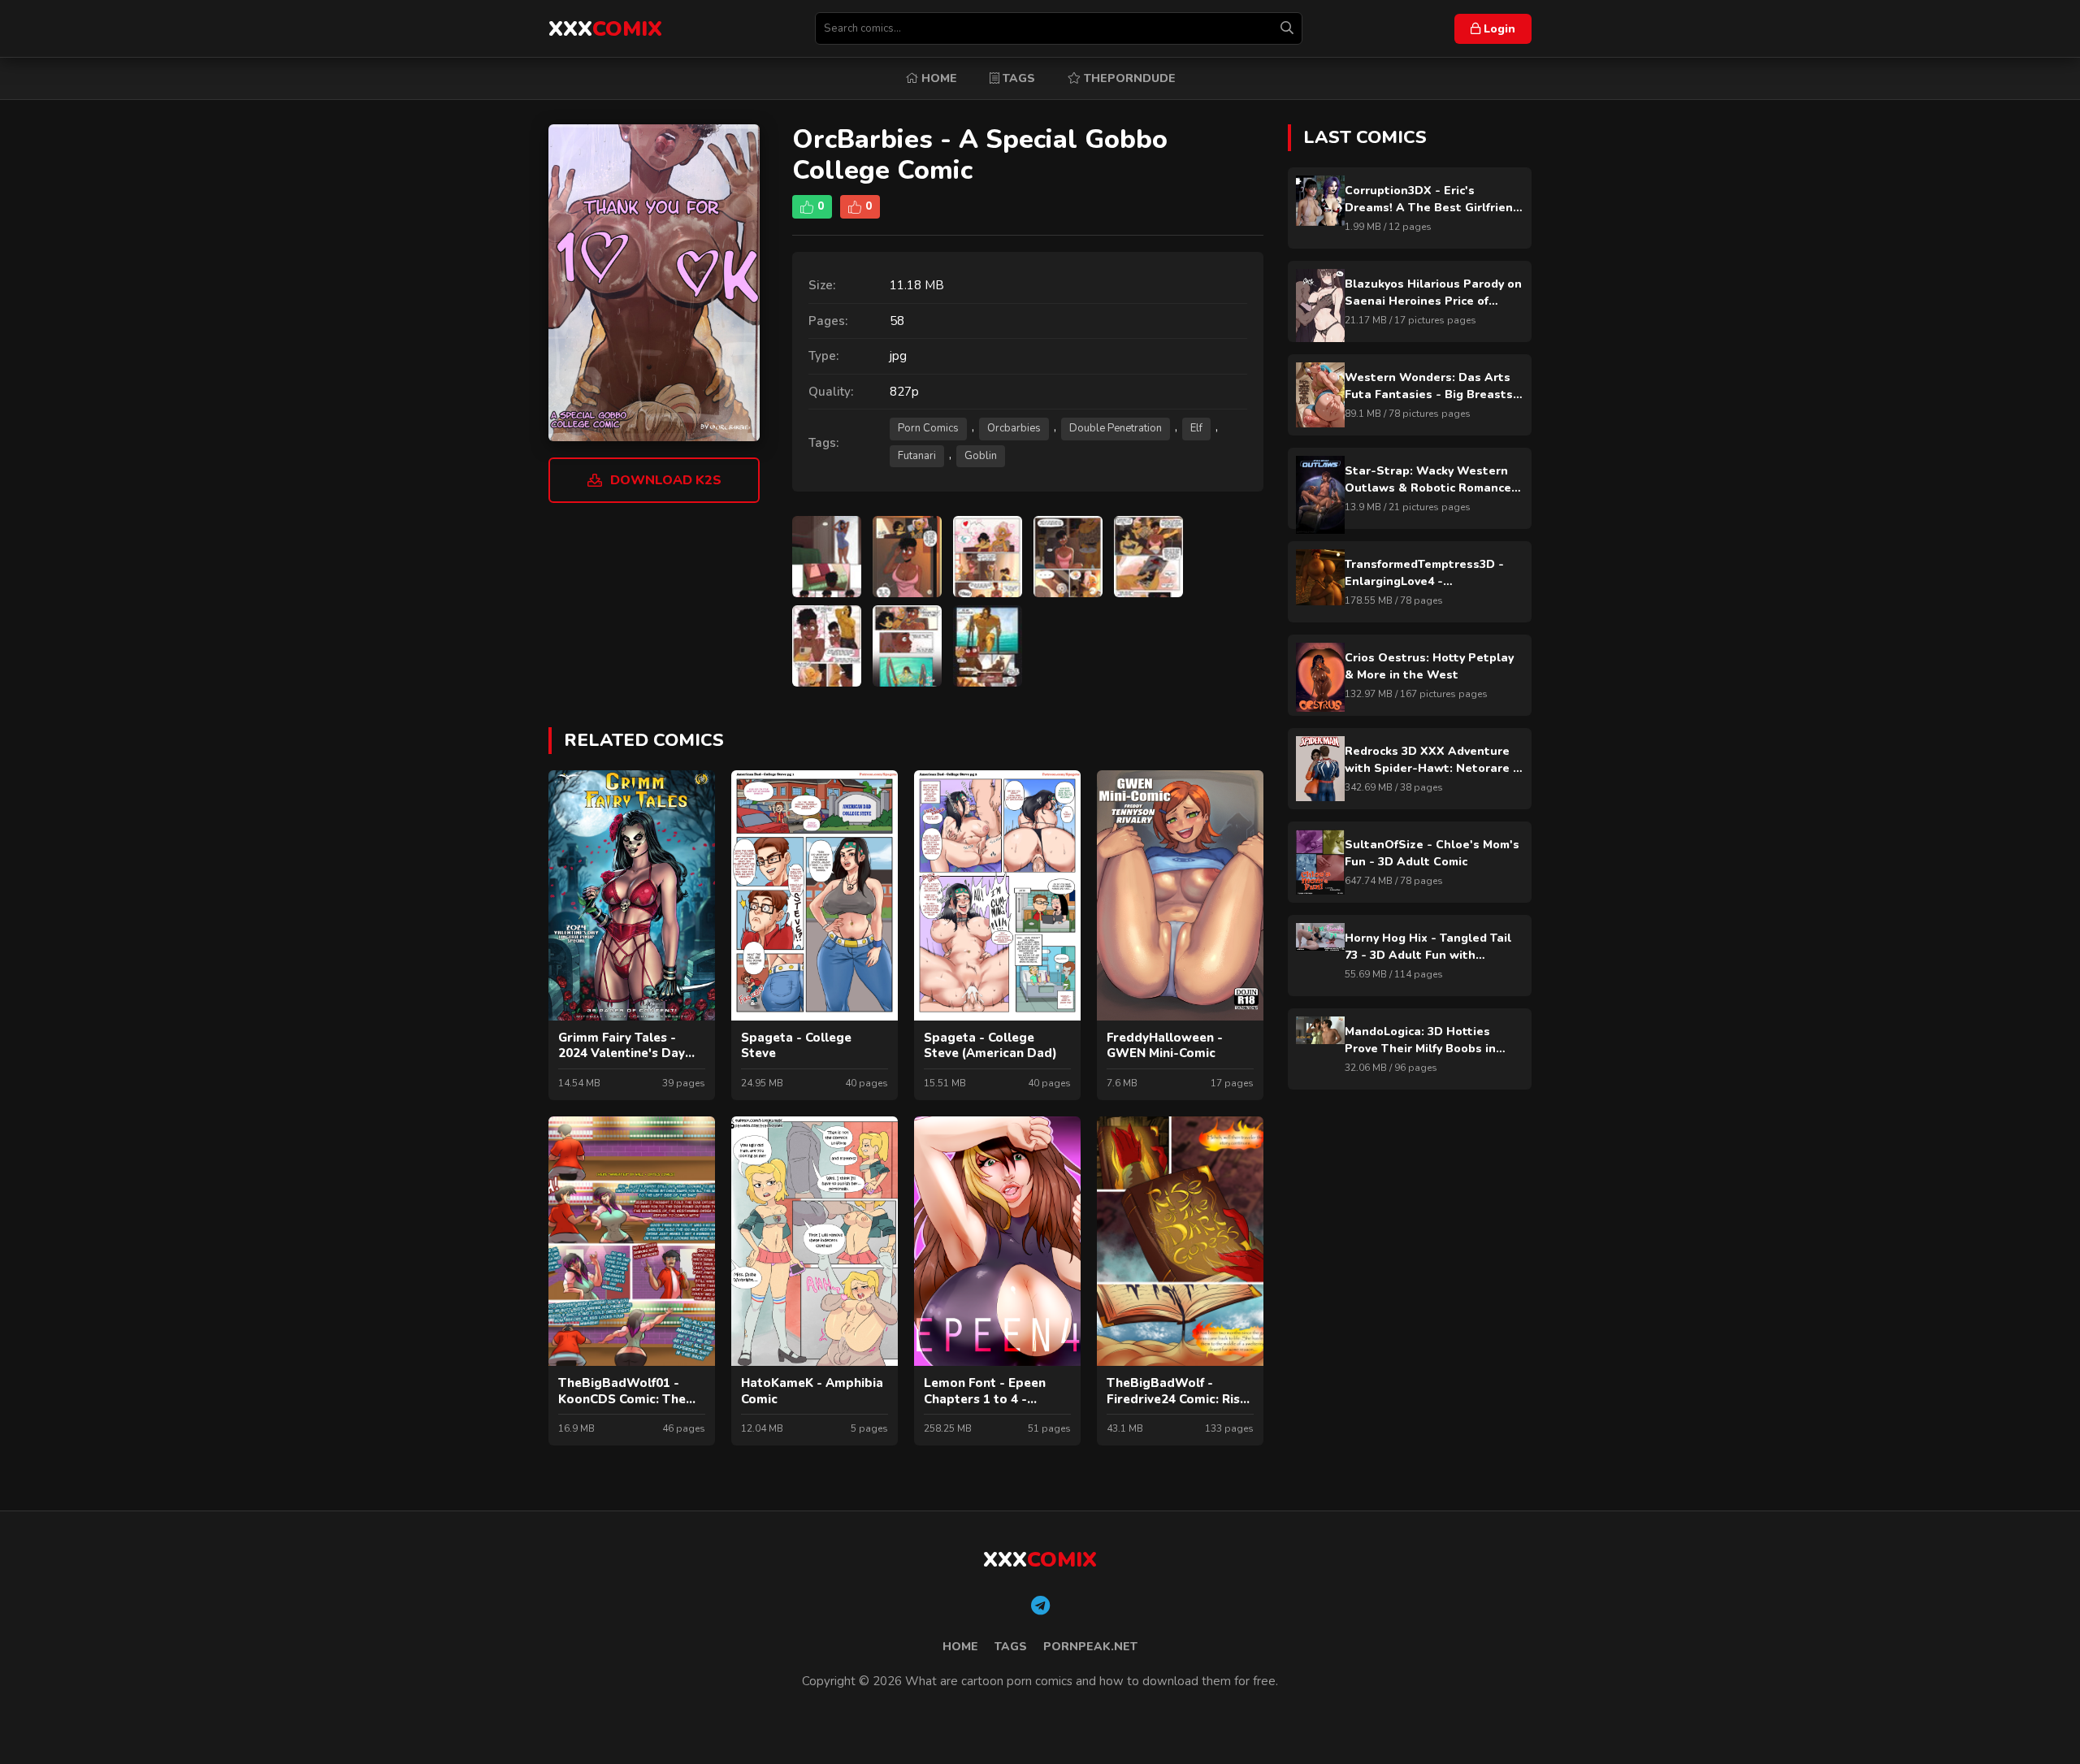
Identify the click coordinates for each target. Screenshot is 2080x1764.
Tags (1017, 78)
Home (938, 78)
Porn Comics (928, 428)
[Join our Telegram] (1040, 1606)
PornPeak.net (1090, 1647)
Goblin (981, 456)
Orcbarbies (1014, 428)
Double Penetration (1116, 428)
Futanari (917, 456)
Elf (1196, 428)
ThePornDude (1128, 78)
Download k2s (666, 480)
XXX (605, 29)
